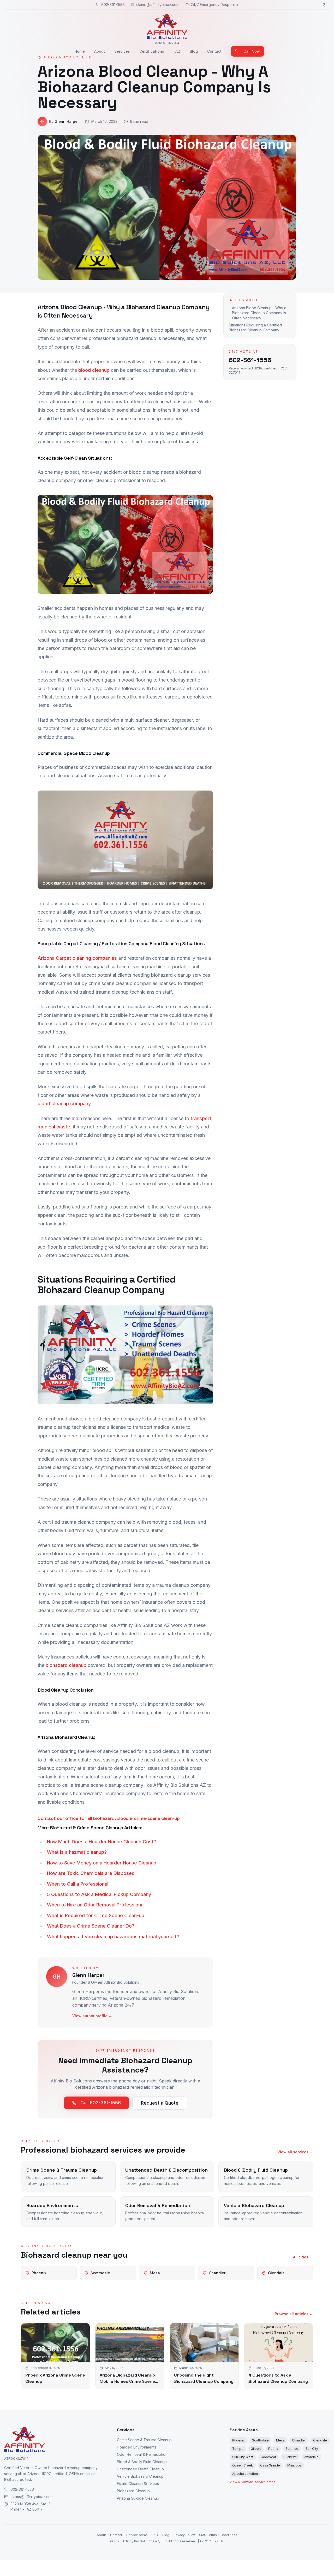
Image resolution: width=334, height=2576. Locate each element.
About (100, 51)
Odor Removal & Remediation (142, 2454)
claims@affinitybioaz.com (158, 5)
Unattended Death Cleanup (140, 2469)
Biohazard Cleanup (133, 2491)
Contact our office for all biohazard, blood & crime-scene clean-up (109, 1818)
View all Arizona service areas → (254, 2482)
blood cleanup (94, 370)
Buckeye (290, 2457)
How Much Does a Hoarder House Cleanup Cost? (102, 1842)
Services (122, 51)
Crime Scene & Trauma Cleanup (144, 2440)
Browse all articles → (294, 2314)
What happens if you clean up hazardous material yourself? (113, 1937)
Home (80, 51)
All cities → (303, 2257)
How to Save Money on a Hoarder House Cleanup (102, 1863)
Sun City (312, 2449)
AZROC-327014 (16, 2459)
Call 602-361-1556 (101, 2103)
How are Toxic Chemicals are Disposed (91, 1873)
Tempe (238, 2449)
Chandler (299, 2440)
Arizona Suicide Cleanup (138, 2498)
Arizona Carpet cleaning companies (77, 958)
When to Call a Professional (78, 1884)
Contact (214, 51)
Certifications (152, 51)
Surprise (292, 2449)
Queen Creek (243, 2465)
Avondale (311, 2457)
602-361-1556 (113, 5)
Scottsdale (260, 2440)
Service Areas (244, 2430)
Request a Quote (160, 2103)
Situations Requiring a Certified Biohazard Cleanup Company (255, 327)
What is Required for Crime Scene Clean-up (96, 1915)
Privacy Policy (184, 2535)
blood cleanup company (64, 1104)
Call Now (252, 51)
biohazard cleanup (66, 1665)
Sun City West (243, 2457)
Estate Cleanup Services (138, 2484)
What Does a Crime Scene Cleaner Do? (91, 1926)
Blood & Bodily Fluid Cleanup (142, 2462)
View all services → (295, 2152)
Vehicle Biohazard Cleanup (140, 2476)
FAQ (177, 51)
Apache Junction (245, 2474)
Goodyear (268, 2457)
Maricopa (294, 2465)
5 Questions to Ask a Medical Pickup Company (99, 1894)
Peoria (273, 2449)
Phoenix (238, 2440)
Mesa (280, 2440)
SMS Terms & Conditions (218, 2535)
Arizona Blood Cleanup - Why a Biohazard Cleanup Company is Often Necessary (259, 313)
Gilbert (256, 2449)
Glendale (320, 2440)
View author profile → (92, 2016)
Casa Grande (270, 2465)
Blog (194, 51)
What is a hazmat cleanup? (77, 1852)
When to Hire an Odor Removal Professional (96, 1905)
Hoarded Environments (137, 2447)
